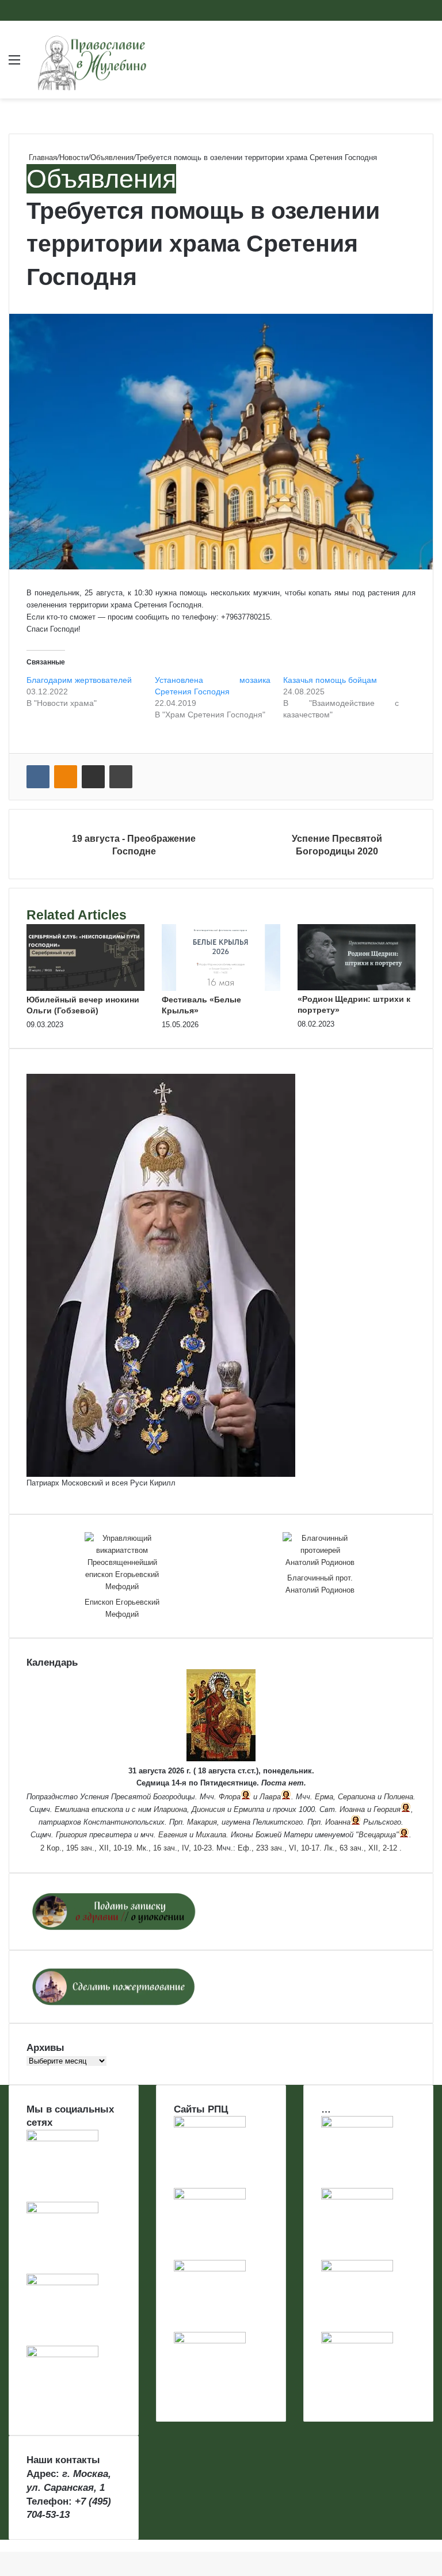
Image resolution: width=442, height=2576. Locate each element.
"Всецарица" (377, 1835)
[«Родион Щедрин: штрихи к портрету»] (357, 988)
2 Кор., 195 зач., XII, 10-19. (87, 1848)
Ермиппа (249, 1809)
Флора (230, 1797)
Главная (42, 157)
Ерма (324, 1797)
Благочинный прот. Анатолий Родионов (320, 1584)
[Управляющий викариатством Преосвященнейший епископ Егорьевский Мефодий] (122, 1562)
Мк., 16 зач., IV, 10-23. (175, 1848)
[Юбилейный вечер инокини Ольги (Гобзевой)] (85, 988)
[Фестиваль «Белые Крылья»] (221, 988)
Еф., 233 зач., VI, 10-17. (280, 1848)
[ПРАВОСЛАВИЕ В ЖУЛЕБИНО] (92, 60)
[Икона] (221, 1759)
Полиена (399, 1797)
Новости (74, 157)
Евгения (173, 1835)
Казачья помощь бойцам (330, 680)
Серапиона (357, 1797)
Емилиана (72, 1809)
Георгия (387, 1809)
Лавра (270, 1797)
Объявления (112, 157)
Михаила (211, 1835)
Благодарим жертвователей (79, 680)
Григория (71, 1835)
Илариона (170, 1809)
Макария (202, 1822)
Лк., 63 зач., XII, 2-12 (361, 1848)
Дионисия (208, 1809)
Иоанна (352, 1809)
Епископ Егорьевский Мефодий (122, 1608)
